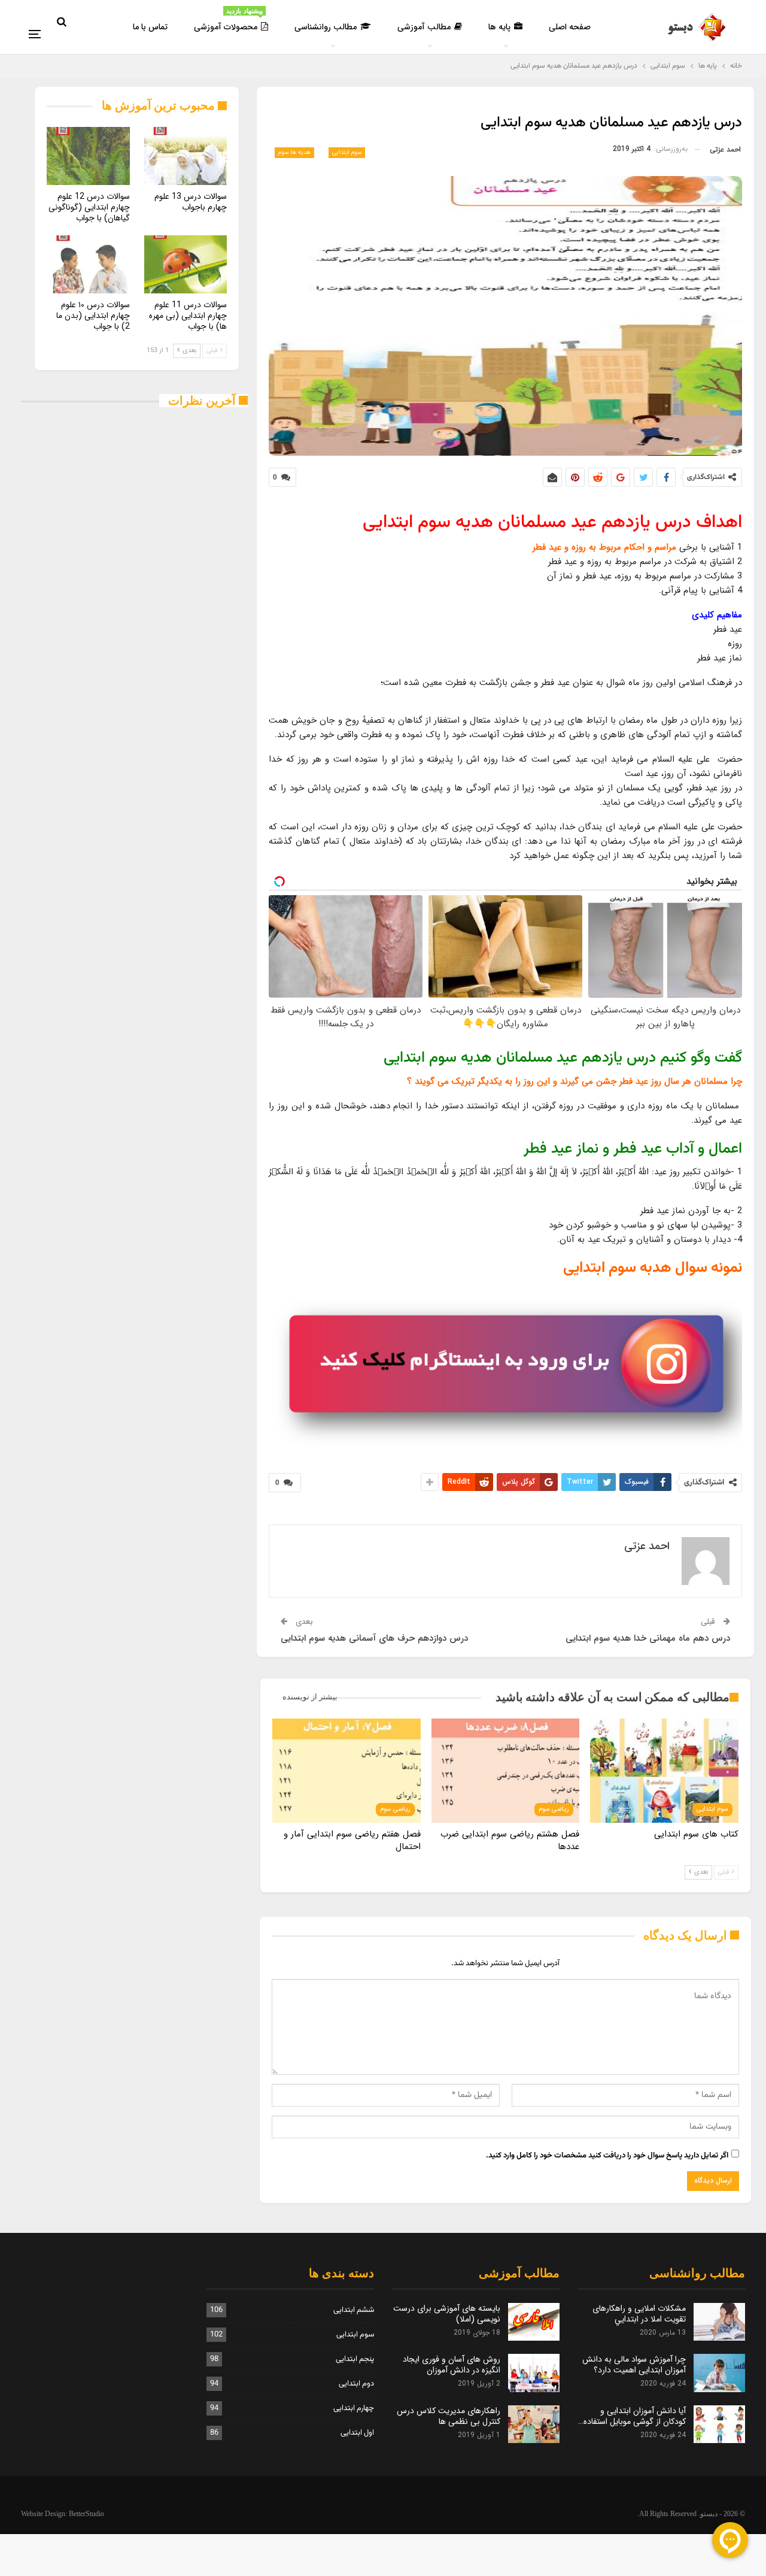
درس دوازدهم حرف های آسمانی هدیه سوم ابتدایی (374, 1638)
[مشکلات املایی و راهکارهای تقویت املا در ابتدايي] (719, 2322)
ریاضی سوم (554, 1809)
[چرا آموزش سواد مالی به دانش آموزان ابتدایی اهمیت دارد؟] (719, 2373)
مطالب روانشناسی (326, 27)
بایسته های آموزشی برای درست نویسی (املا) (447, 2314)
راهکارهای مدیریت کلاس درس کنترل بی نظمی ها (449, 2416)
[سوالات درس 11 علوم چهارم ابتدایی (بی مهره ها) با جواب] (186, 264)
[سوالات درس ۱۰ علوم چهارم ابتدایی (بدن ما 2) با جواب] (88, 264)
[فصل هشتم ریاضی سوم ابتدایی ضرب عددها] (506, 1770)
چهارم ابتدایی (354, 2408)
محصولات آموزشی (228, 20)
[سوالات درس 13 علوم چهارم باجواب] (186, 156)
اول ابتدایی (357, 2433)
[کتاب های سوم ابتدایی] (664, 1770)
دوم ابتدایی (356, 2384)
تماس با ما (150, 27)
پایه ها (499, 27)
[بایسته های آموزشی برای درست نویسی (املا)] (534, 2322)
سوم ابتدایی (347, 152)
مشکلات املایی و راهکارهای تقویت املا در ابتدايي (639, 2314)
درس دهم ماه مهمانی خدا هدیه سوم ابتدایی (648, 1638)
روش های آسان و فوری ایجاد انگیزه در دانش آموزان (452, 2365)
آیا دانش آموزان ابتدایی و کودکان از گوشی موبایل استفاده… (632, 2416)
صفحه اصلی (570, 27)
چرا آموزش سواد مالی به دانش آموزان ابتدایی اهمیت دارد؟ (634, 2365)
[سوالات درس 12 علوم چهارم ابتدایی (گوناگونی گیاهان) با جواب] (88, 156)
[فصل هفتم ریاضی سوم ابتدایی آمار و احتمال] (346, 1770)
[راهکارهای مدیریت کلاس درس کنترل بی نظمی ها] (534, 2425)
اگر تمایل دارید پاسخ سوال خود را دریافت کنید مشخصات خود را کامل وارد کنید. (607, 2156)
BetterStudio (86, 2514)
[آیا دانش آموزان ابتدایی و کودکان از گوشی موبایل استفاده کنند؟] (719, 2425)
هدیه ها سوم (294, 152)
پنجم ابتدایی (355, 2359)
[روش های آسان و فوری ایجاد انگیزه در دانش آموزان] (534, 2373)
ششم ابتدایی (354, 2310)
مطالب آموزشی (424, 27)
